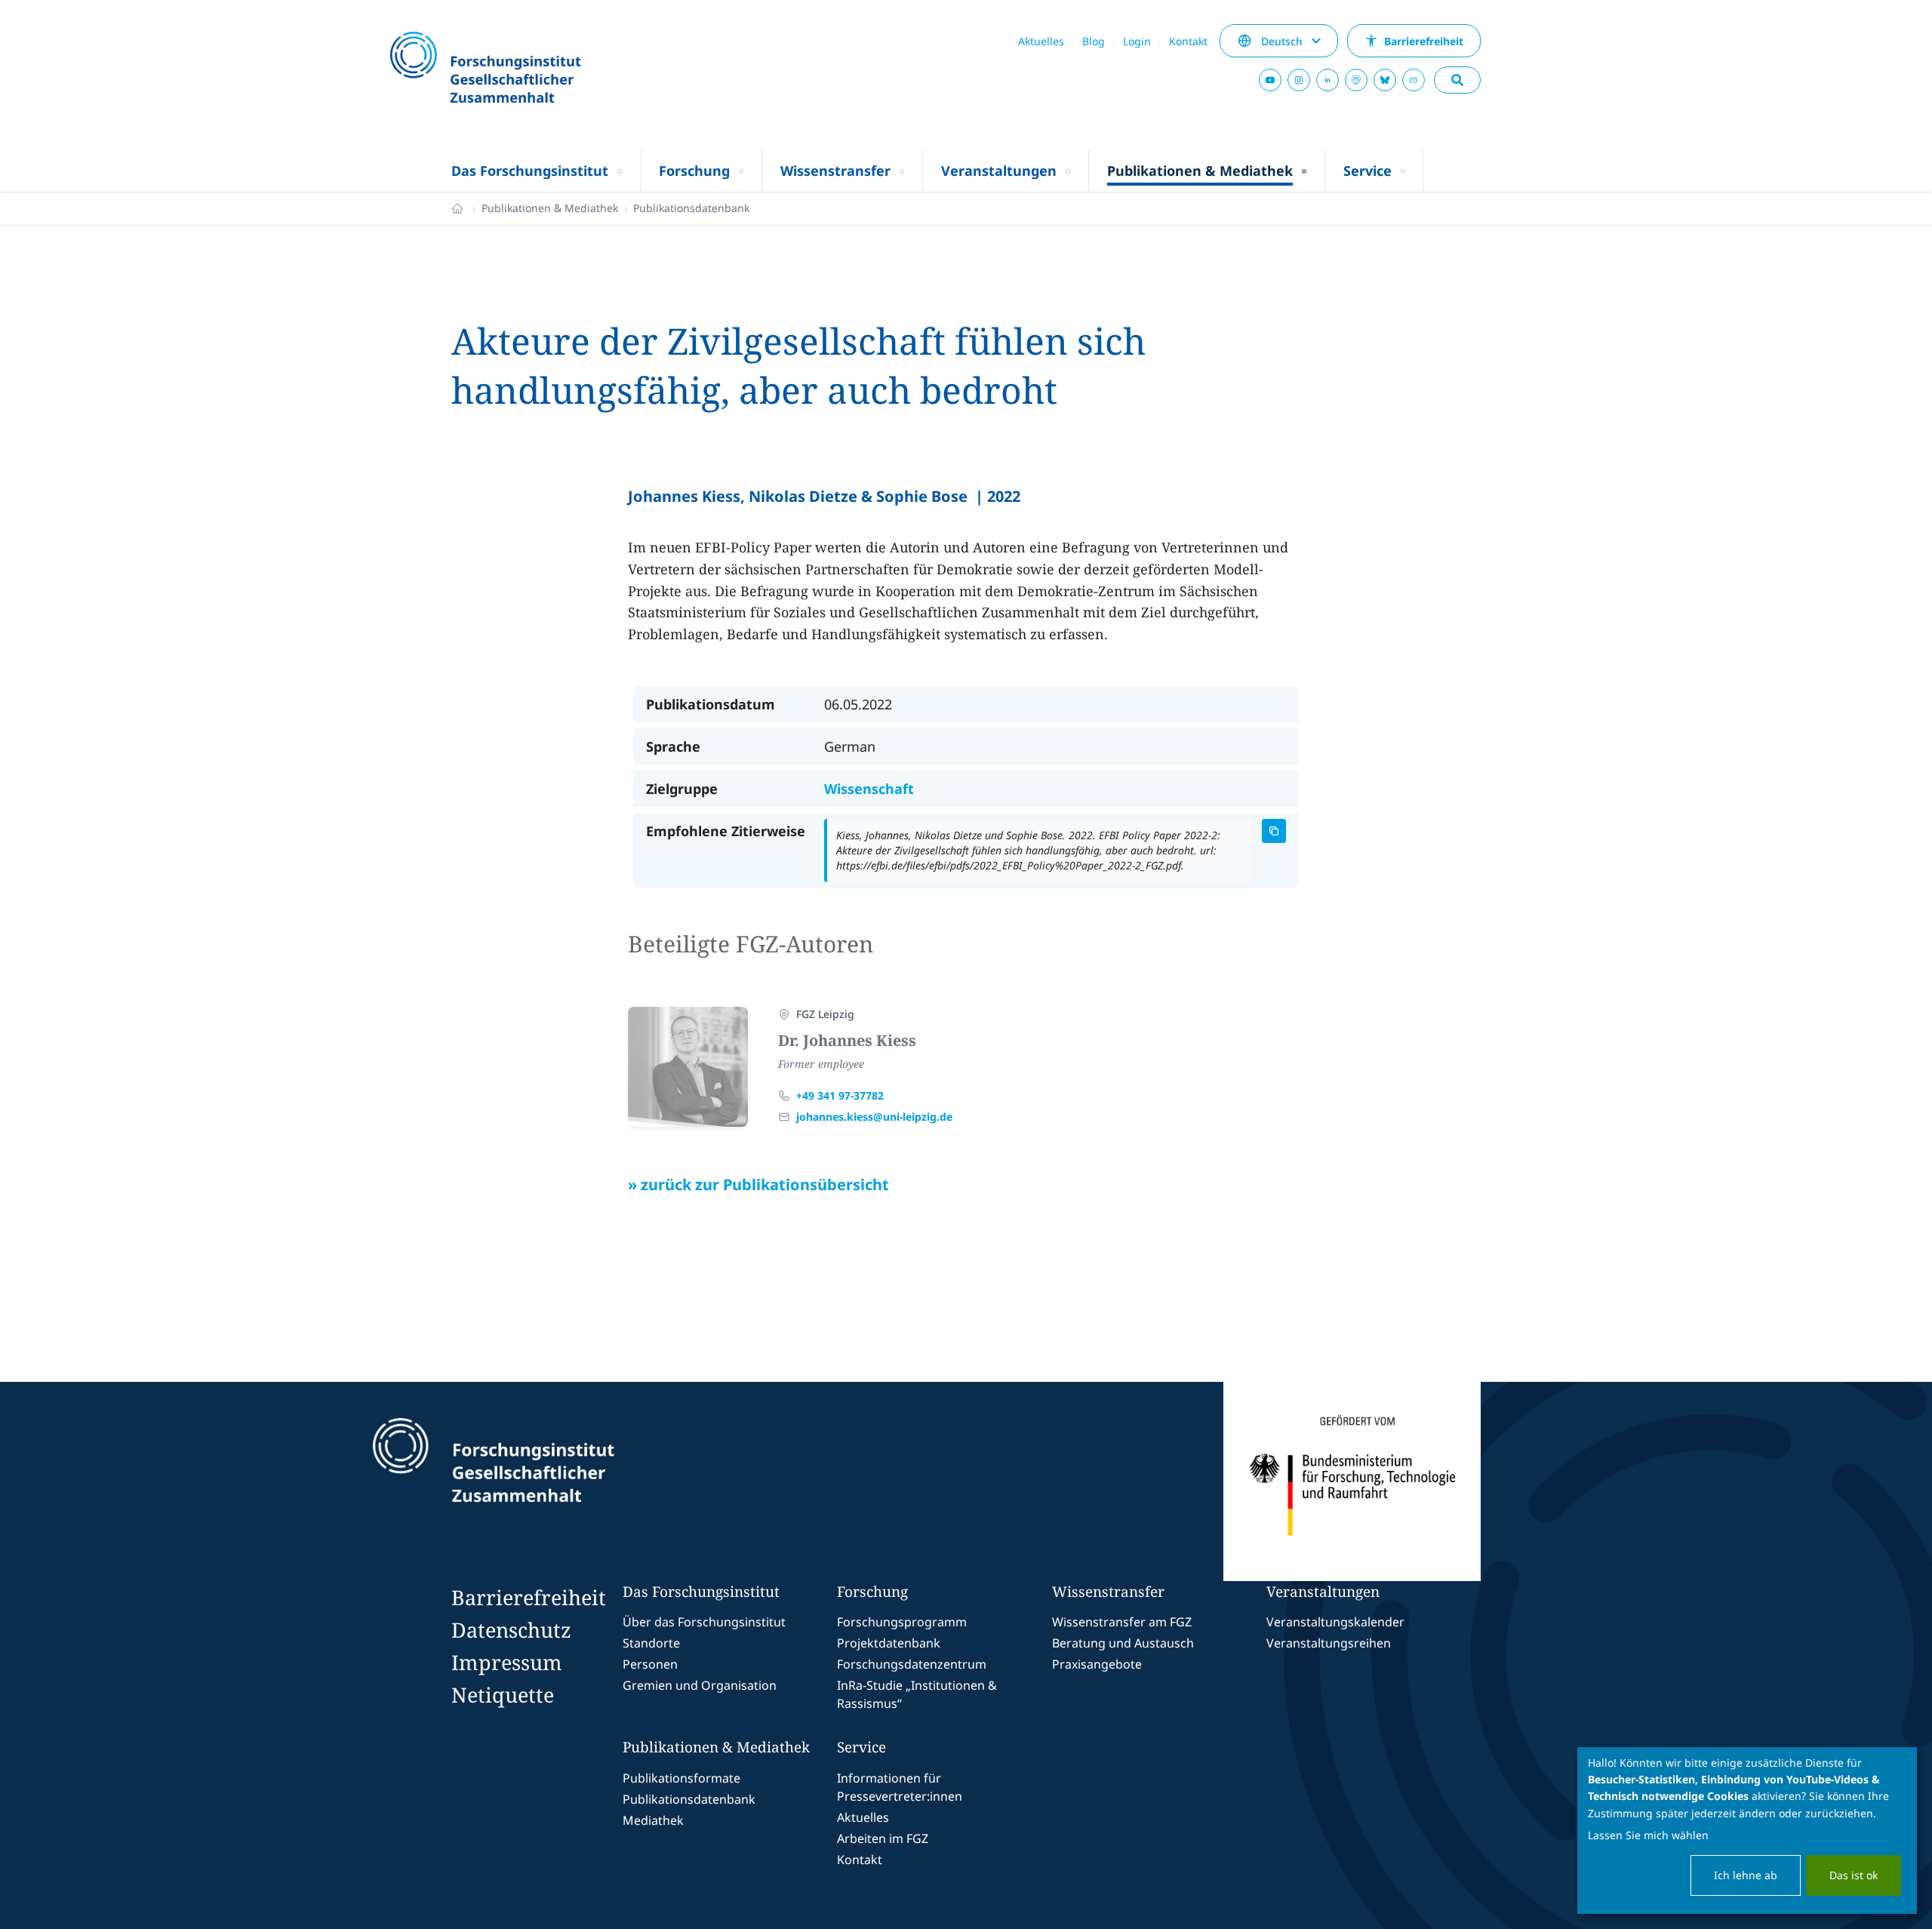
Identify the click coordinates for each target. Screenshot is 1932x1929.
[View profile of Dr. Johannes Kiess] (688, 1067)
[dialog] (1747, 1831)
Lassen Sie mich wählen (1648, 1835)
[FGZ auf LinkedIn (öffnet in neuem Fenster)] (1327, 80)
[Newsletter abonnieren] (1414, 80)
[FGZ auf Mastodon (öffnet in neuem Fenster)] (1356, 80)
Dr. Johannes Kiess (847, 1040)
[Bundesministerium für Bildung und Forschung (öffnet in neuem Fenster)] (1352, 1481)
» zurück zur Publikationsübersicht (758, 1184)
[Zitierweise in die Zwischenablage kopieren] (1274, 831)
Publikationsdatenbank (691, 208)
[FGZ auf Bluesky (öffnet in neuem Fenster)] (1385, 80)
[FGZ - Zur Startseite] (526, 69)
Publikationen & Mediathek (550, 208)
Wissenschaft (869, 789)
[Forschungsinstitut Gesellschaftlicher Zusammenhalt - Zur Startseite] (563, 1481)
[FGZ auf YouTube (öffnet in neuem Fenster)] (1270, 80)
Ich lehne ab (1746, 1875)
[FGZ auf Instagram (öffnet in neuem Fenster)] (1299, 80)
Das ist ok (1854, 1875)
